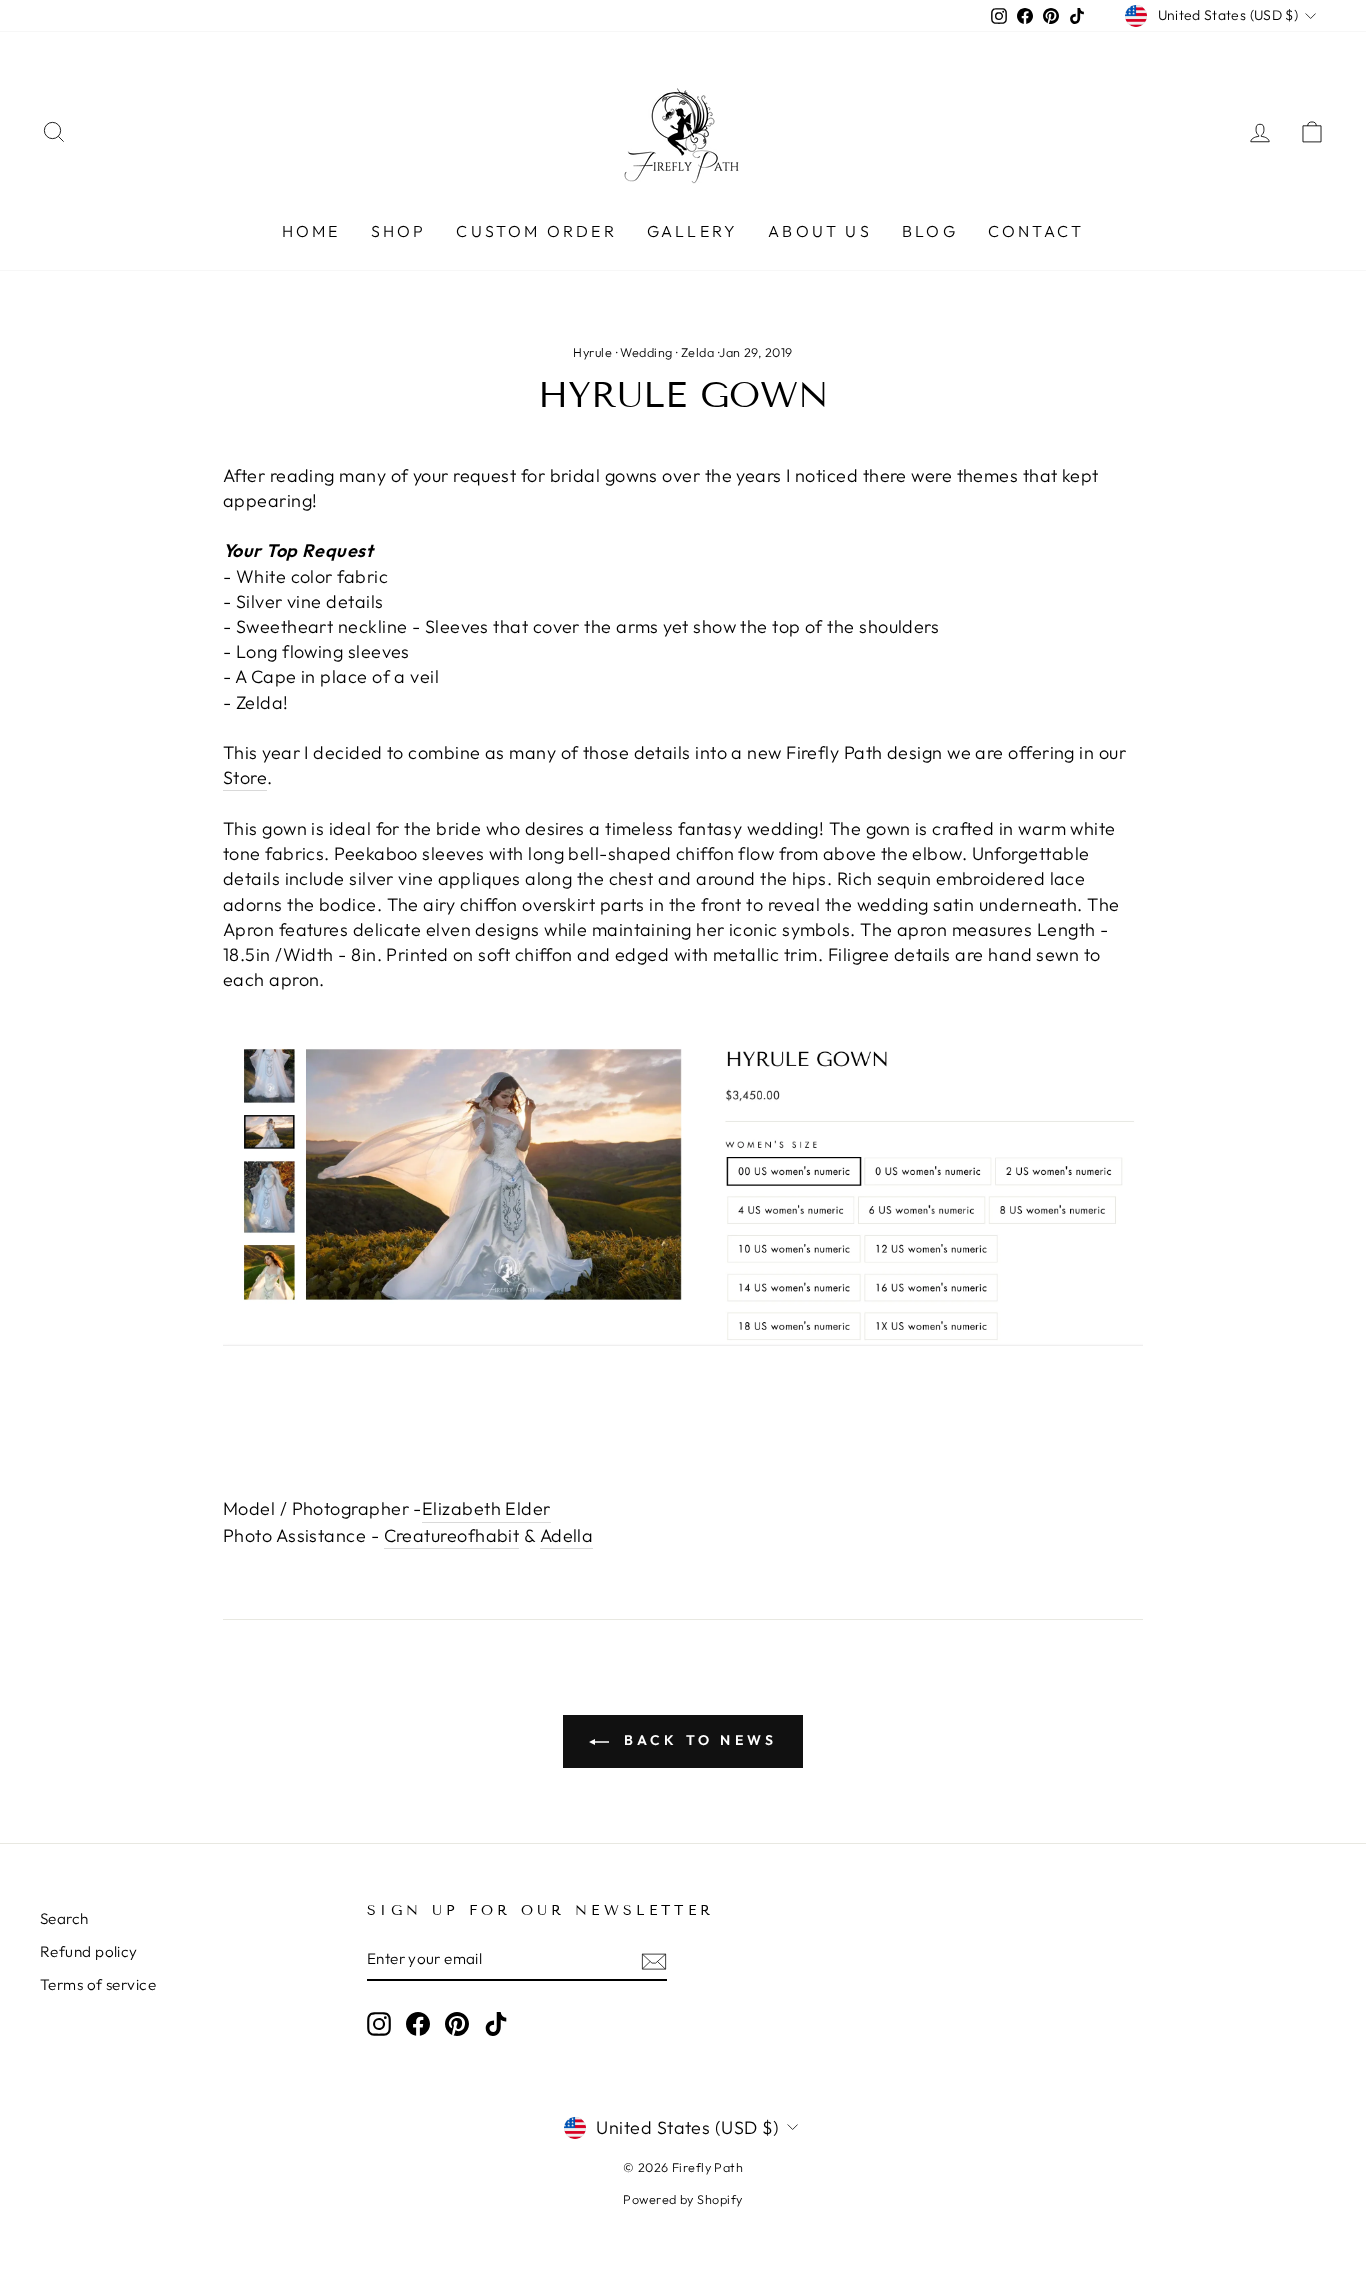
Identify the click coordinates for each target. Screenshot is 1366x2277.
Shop (399, 231)
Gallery (692, 231)
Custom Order (536, 231)
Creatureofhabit (452, 1535)
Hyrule (592, 352)
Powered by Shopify (682, 2199)
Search (64, 1918)
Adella (567, 1535)
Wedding (646, 352)
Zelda (697, 352)
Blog (930, 231)
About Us (820, 231)
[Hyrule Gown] (683, 1181)
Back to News (697, 1740)
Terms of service (98, 1984)
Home (311, 231)
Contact (1036, 231)
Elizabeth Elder (486, 1508)
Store (245, 777)
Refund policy (89, 1951)
